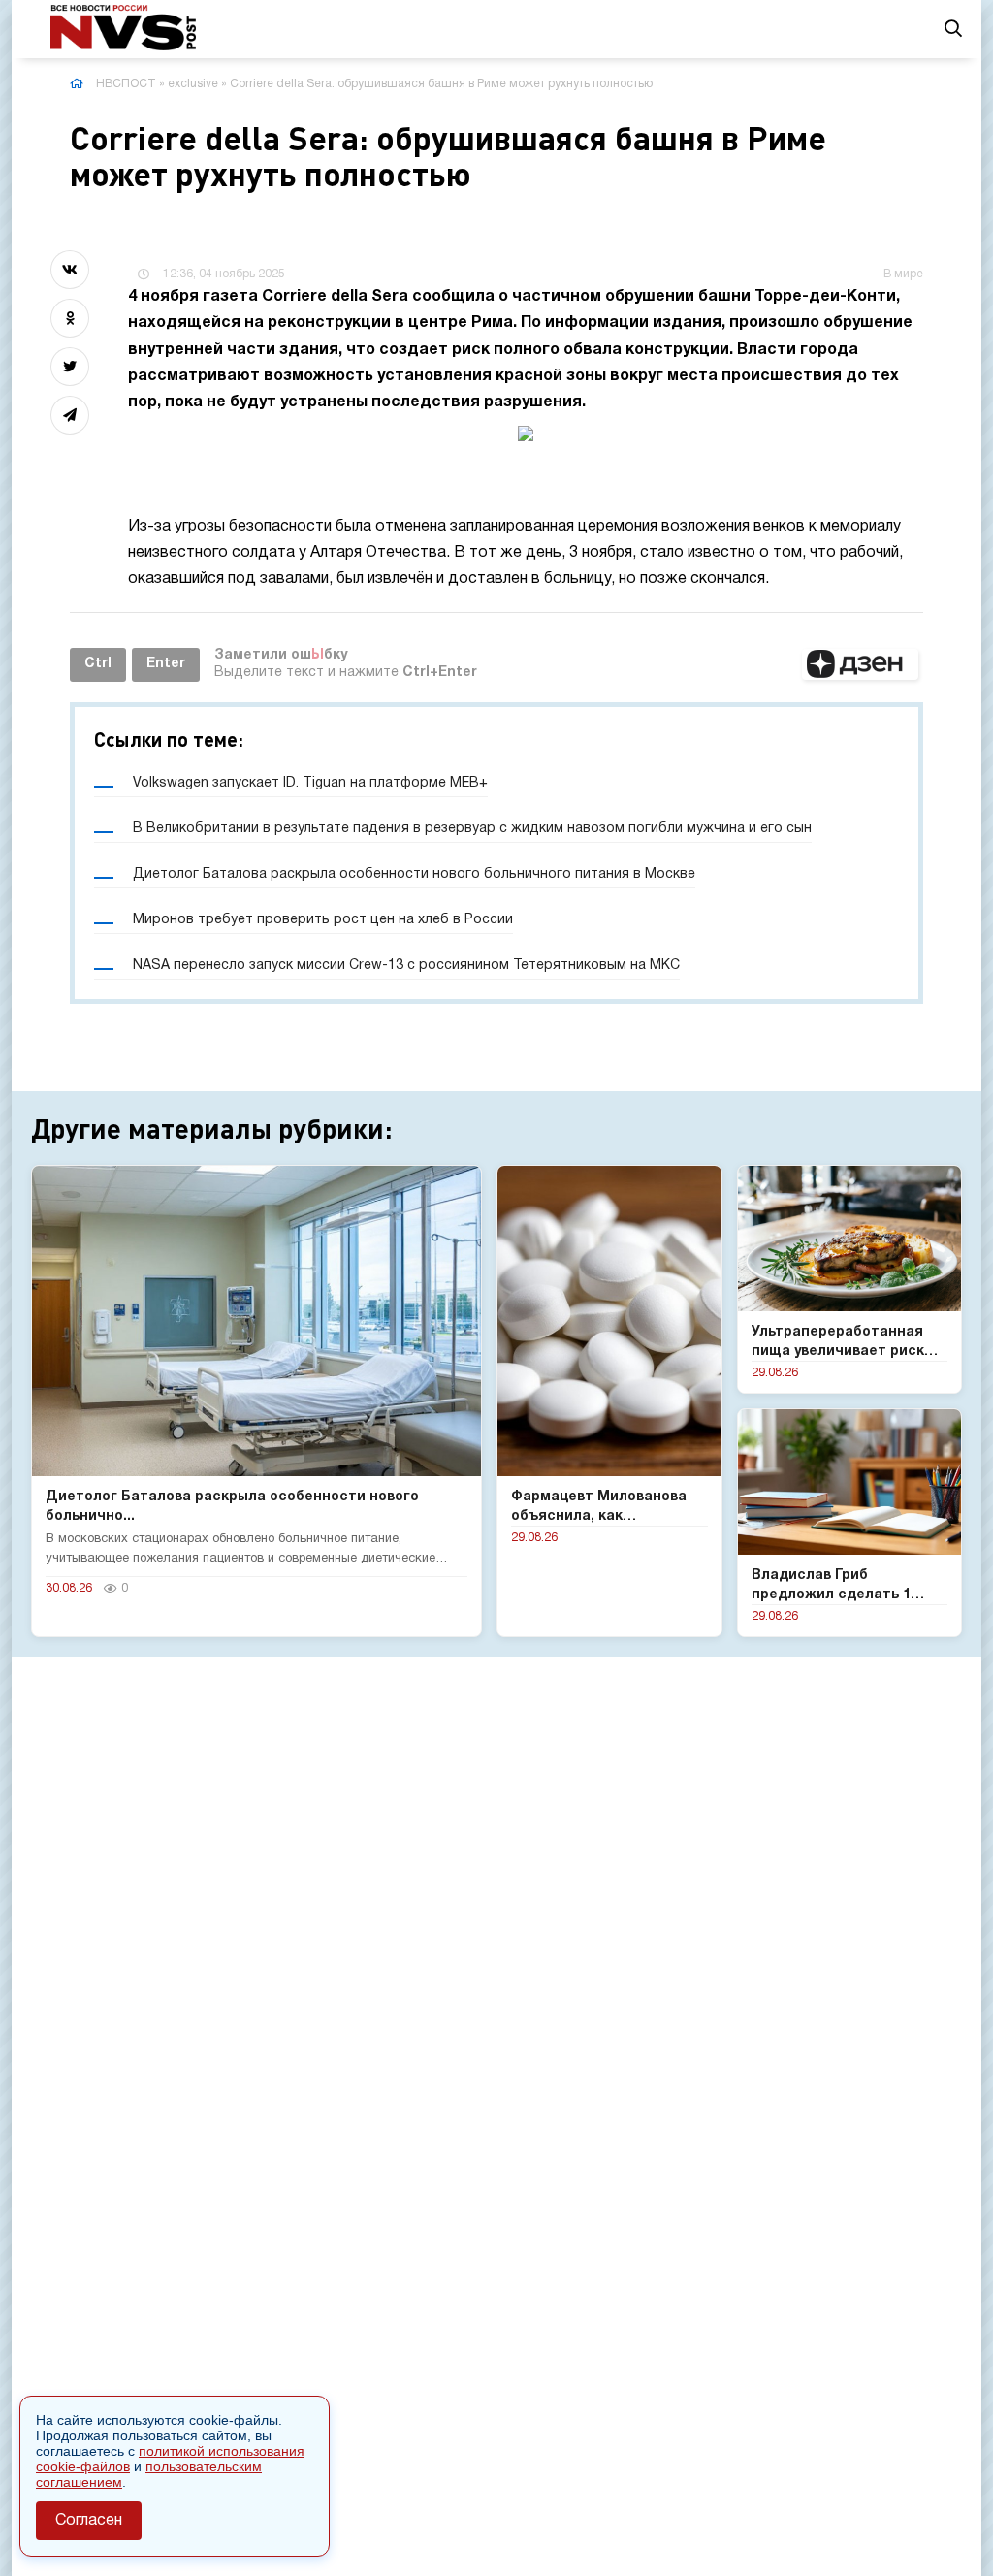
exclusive (193, 84)
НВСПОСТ (126, 84)
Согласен (89, 2521)
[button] (860, 664)
